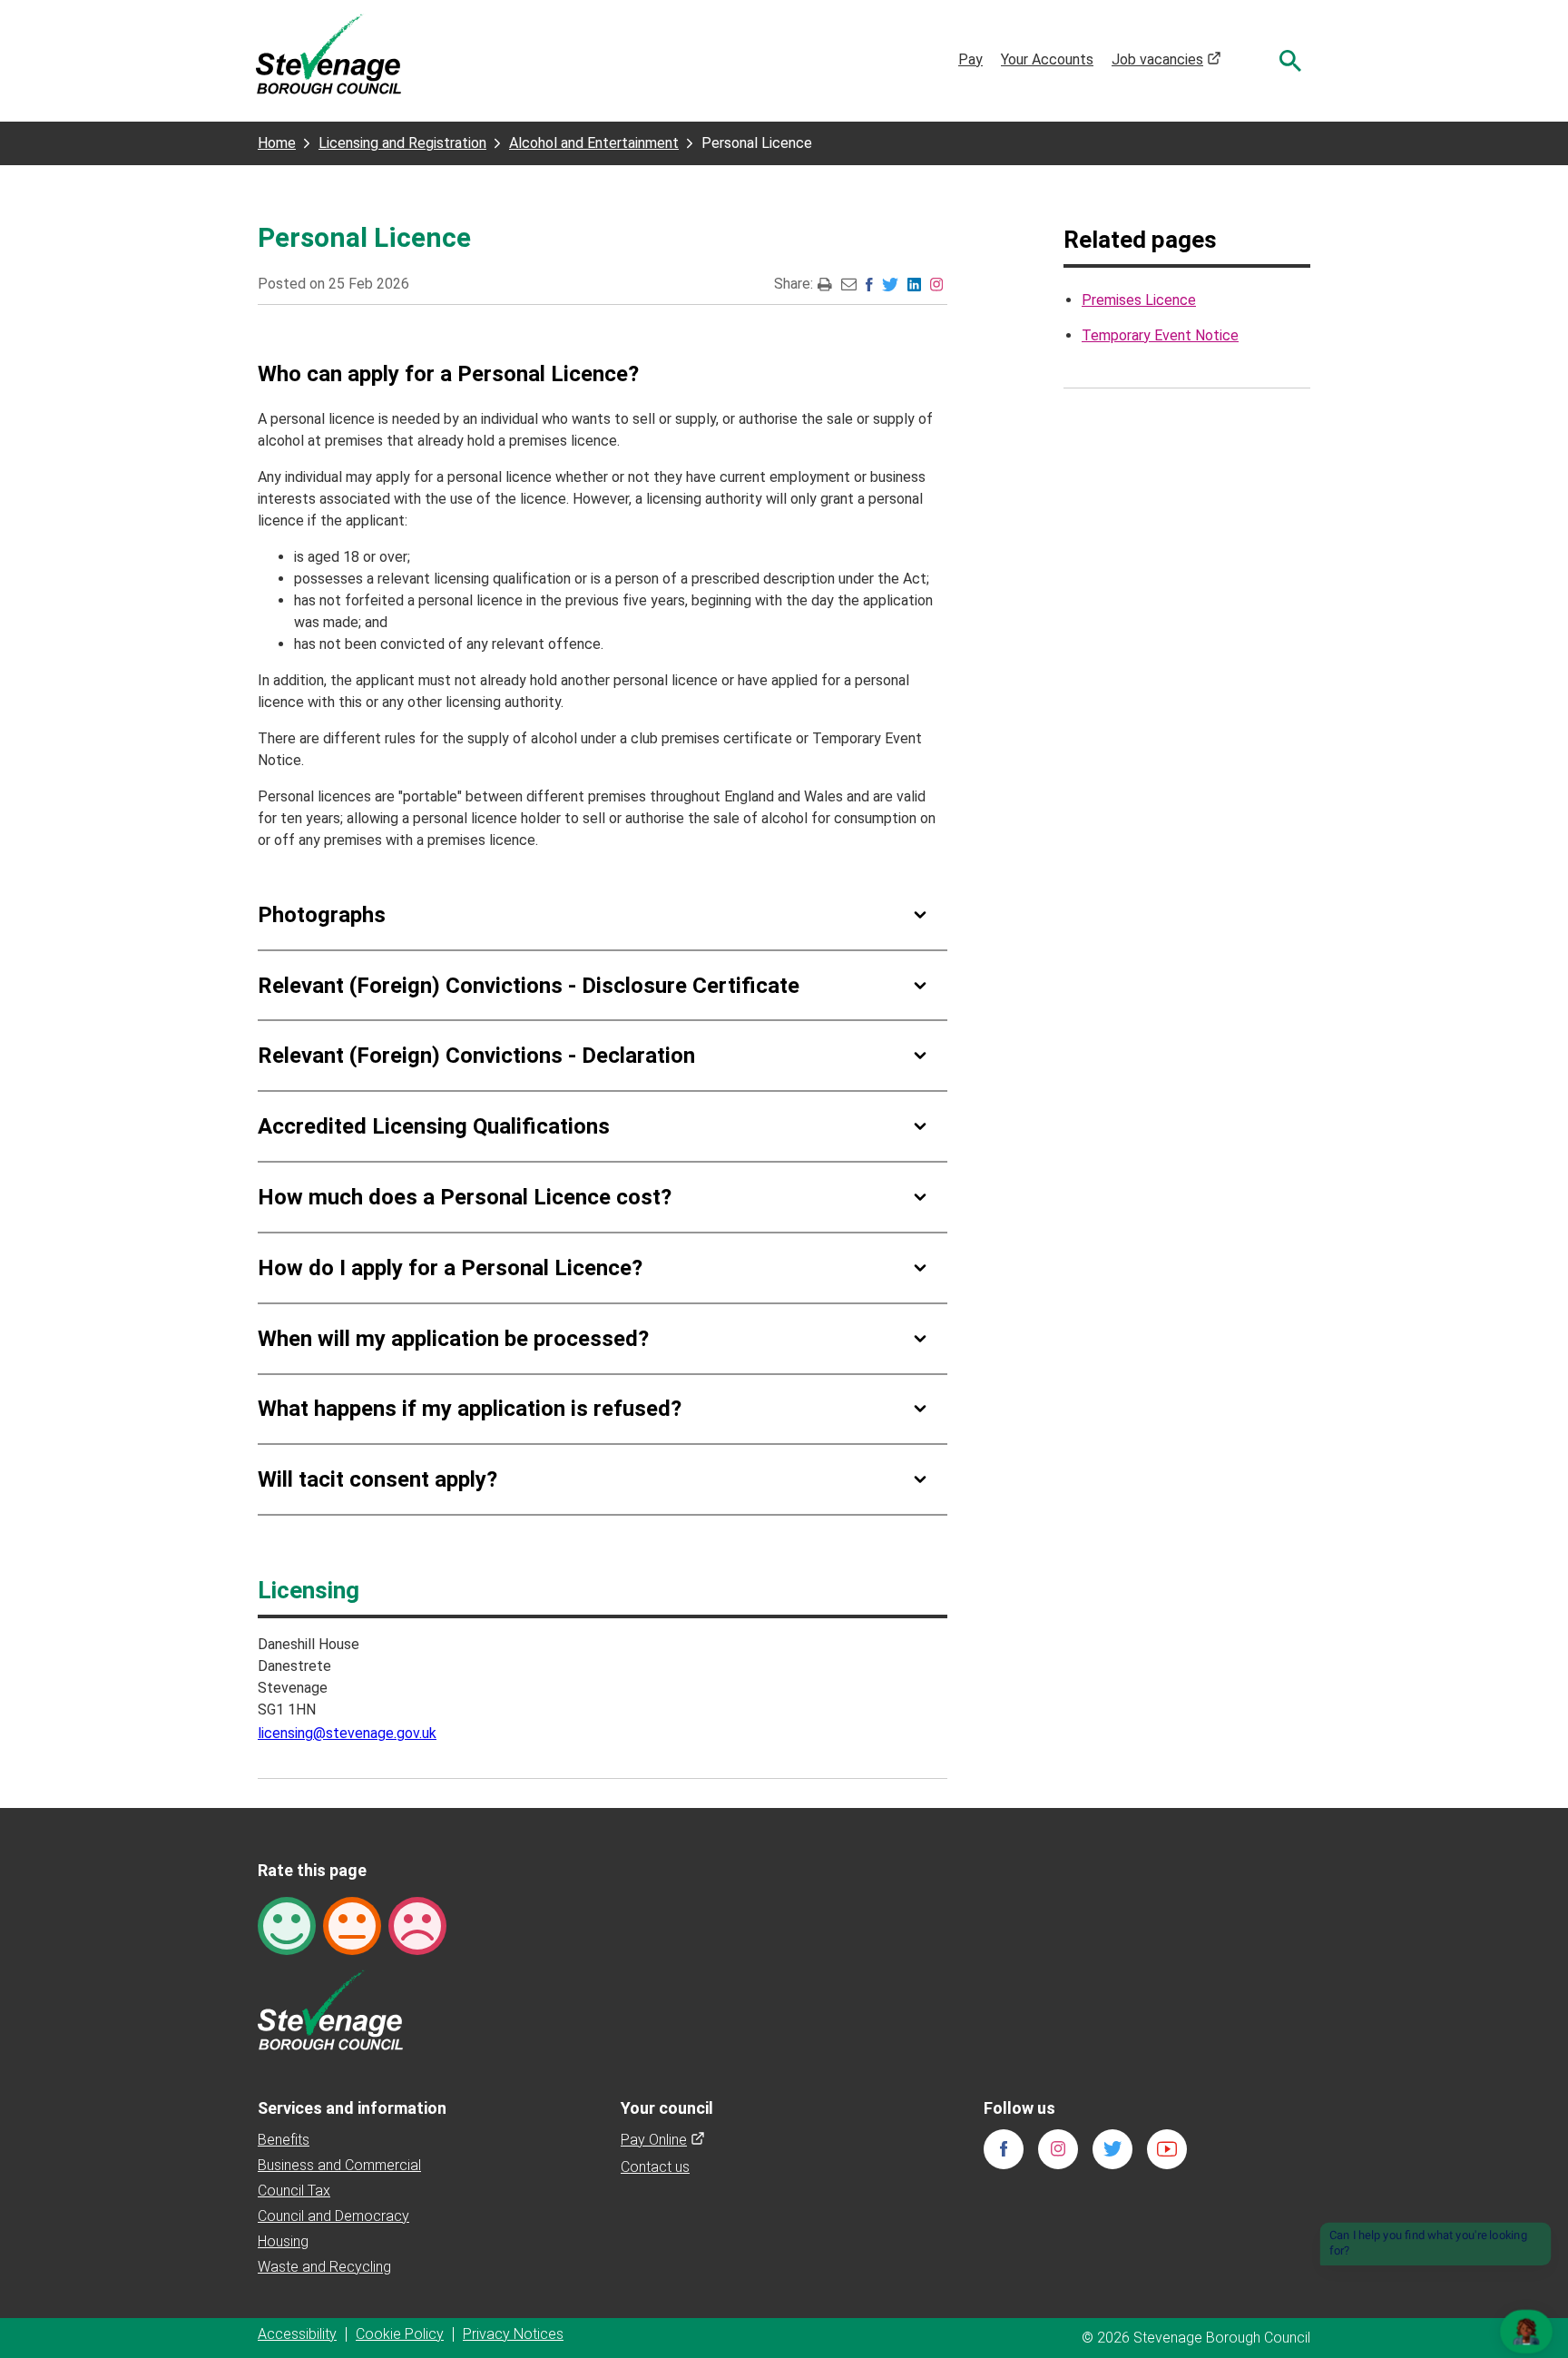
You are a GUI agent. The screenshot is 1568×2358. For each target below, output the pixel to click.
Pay (970, 59)
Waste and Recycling (324, 2267)
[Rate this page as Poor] (417, 1925)
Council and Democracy (333, 2216)
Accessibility (297, 2334)
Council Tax (294, 2191)
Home (277, 143)
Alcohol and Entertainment (594, 143)
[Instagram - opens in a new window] (936, 284)
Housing (283, 2241)
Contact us (655, 2167)
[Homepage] (328, 53)
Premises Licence (1139, 300)
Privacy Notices (513, 2334)
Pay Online (663, 2140)
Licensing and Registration (402, 143)
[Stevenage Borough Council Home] (330, 2009)
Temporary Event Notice (1160, 335)
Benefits (284, 2140)
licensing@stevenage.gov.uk (347, 1733)
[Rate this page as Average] (352, 1925)
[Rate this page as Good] (287, 1925)
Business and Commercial (339, 2165)
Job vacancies (1166, 59)
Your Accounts (1047, 59)
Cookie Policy (400, 2334)
